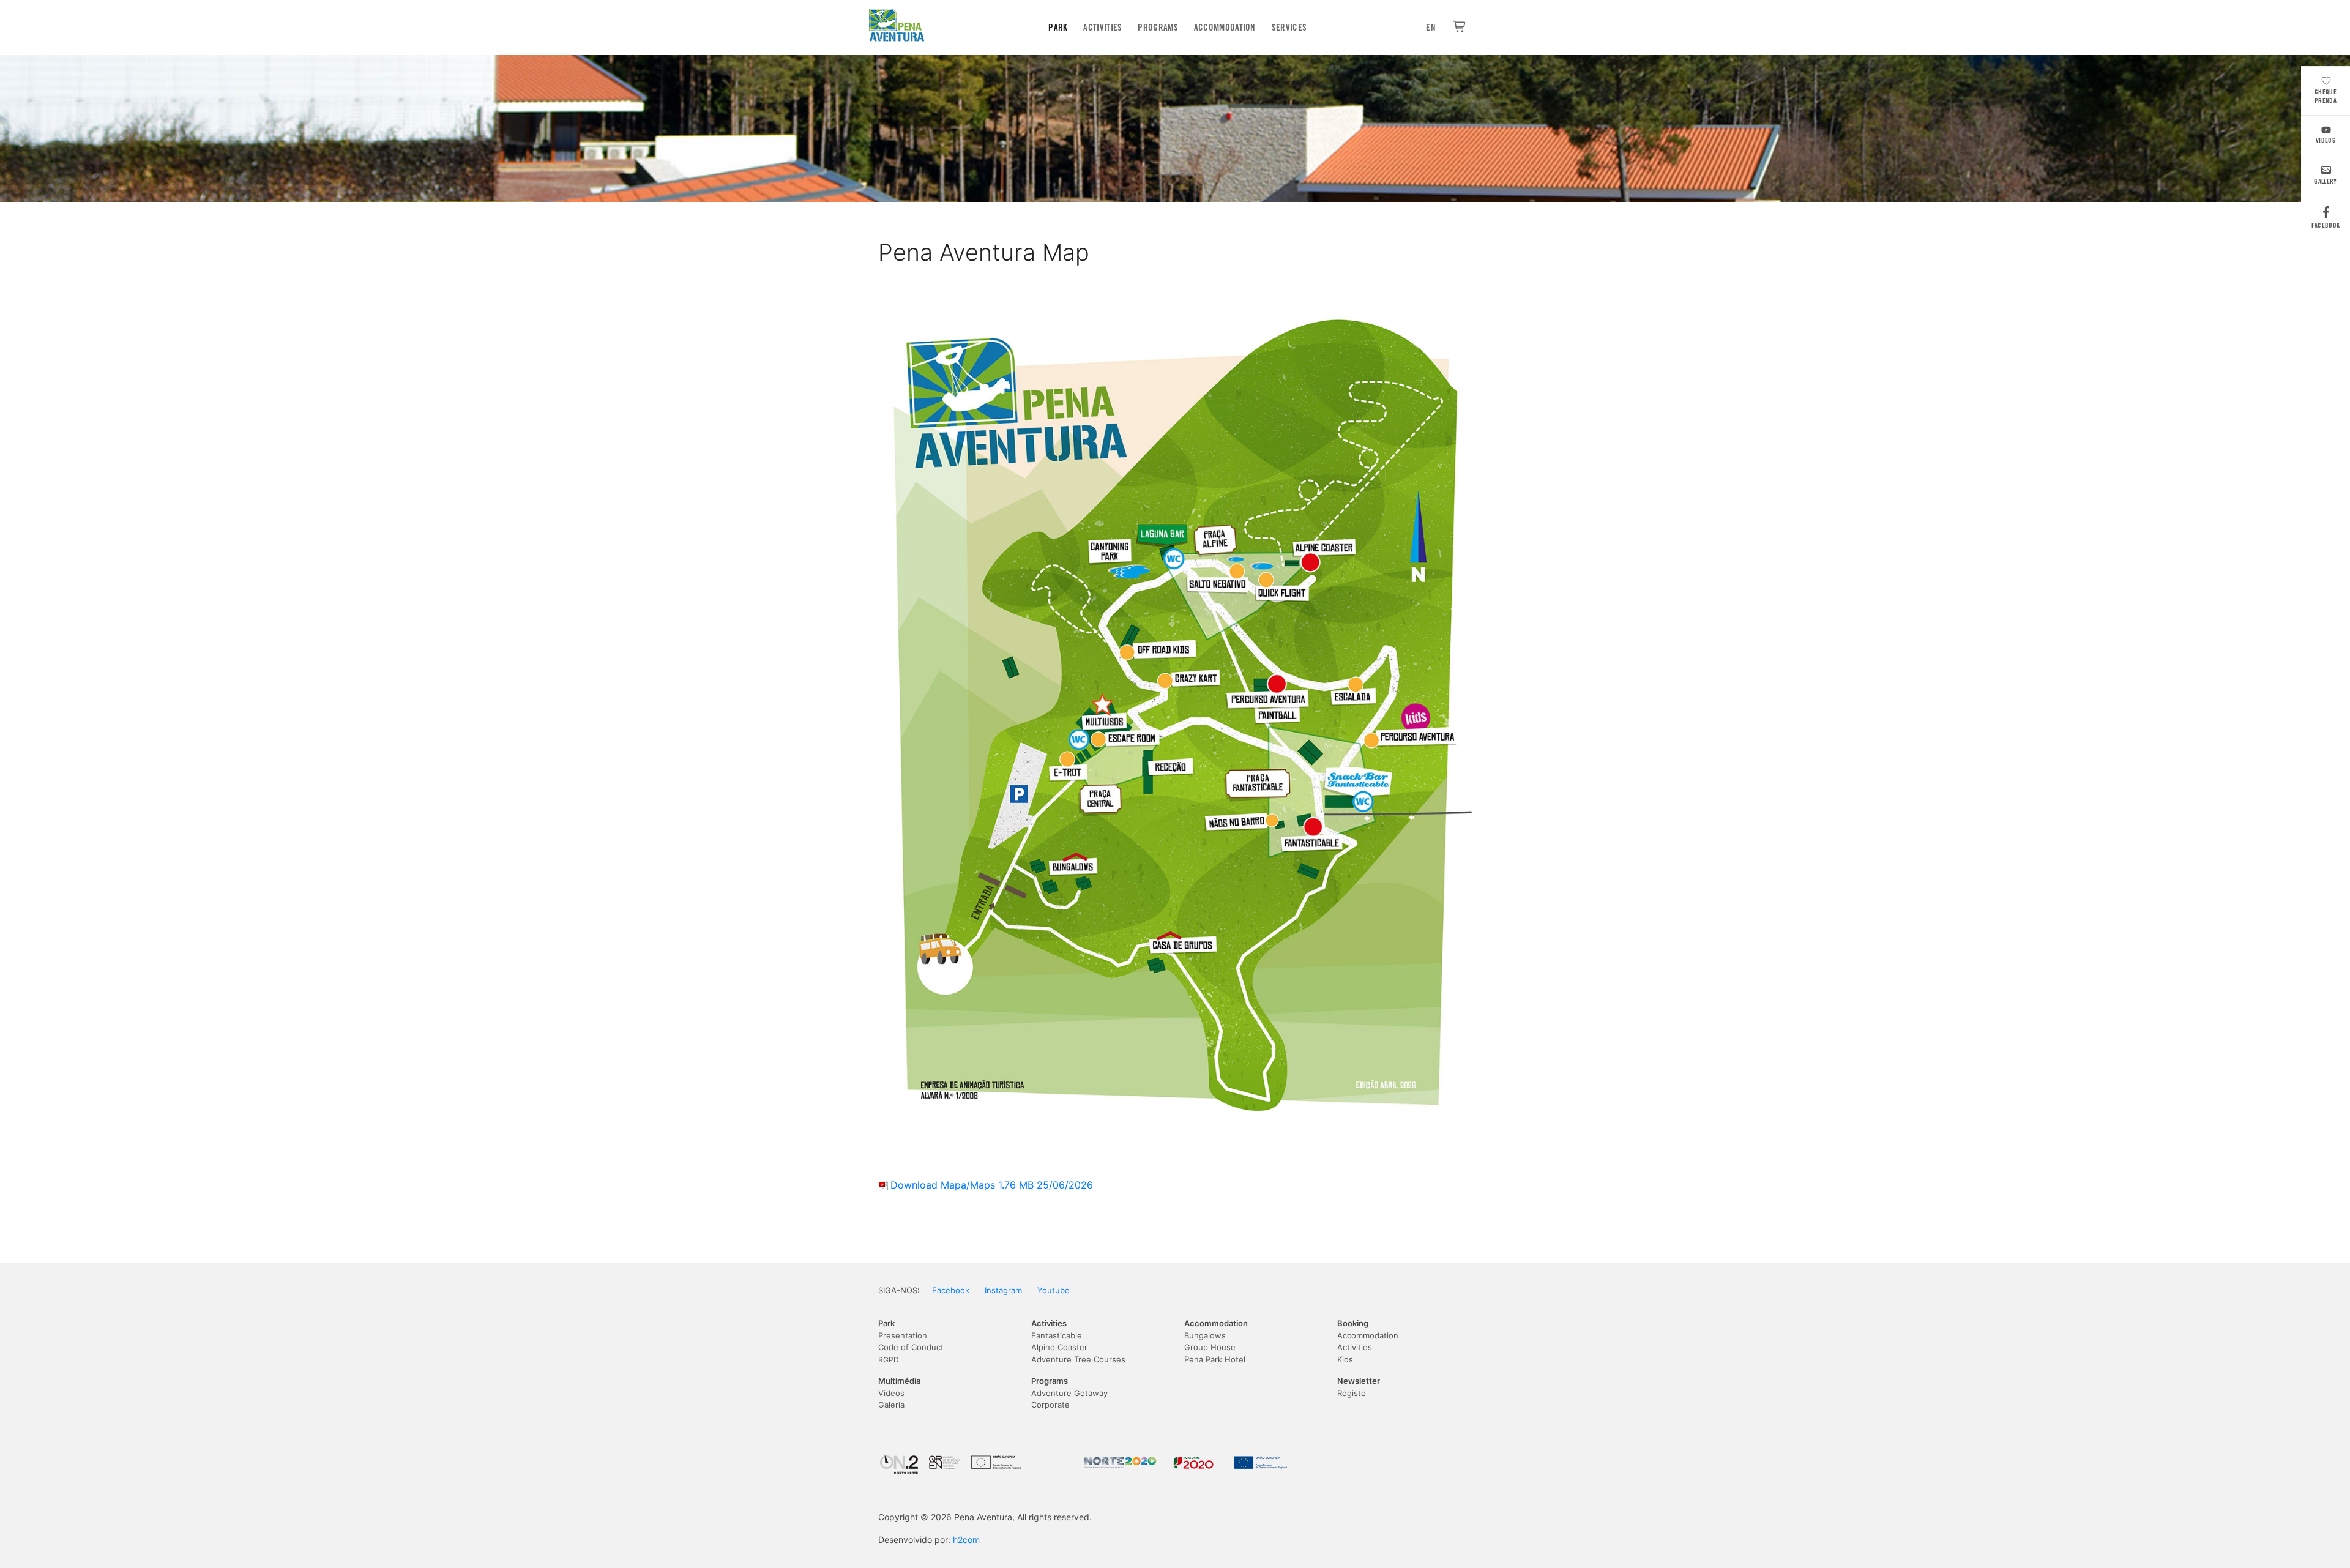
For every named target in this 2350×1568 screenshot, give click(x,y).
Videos (2326, 140)
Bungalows (1205, 1335)
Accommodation (1225, 28)
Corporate (1050, 1405)
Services (1289, 28)
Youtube (1054, 1290)
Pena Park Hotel (1215, 1359)
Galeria (891, 1405)
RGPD (889, 1360)
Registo (1352, 1393)
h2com (966, 1540)
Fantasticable (1057, 1335)
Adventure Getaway (1069, 1393)
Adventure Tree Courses (1078, 1359)
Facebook (2326, 225)
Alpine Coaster (1059, 1347)
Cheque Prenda (2326, 96)
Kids (1345, 1359)
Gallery (2325, 181)
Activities (1102, 28)
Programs (1158, 28)
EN (1431, 28)
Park (1058, 28)
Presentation (903, 1335)
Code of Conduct (911, 1347)
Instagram (1003, 1290)
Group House (1210, 1347)
